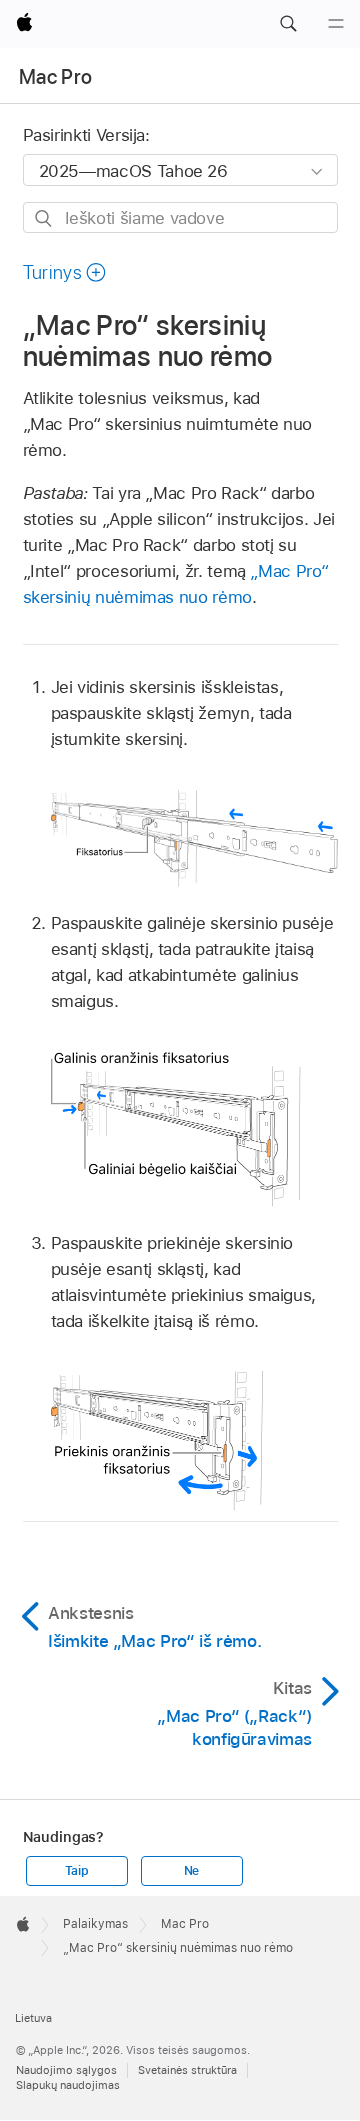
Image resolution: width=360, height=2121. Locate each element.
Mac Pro (55, 77)
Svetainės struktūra (187, 2070)
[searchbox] (180, 217)
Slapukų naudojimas (68, 2085)
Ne (192, 1871)
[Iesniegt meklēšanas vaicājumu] (44, 218)
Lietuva (33, 2018)
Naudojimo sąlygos (66, 2070)
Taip (77, 1871)
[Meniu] (336, 24)
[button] (288, 24)
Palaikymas (95, 1924)
